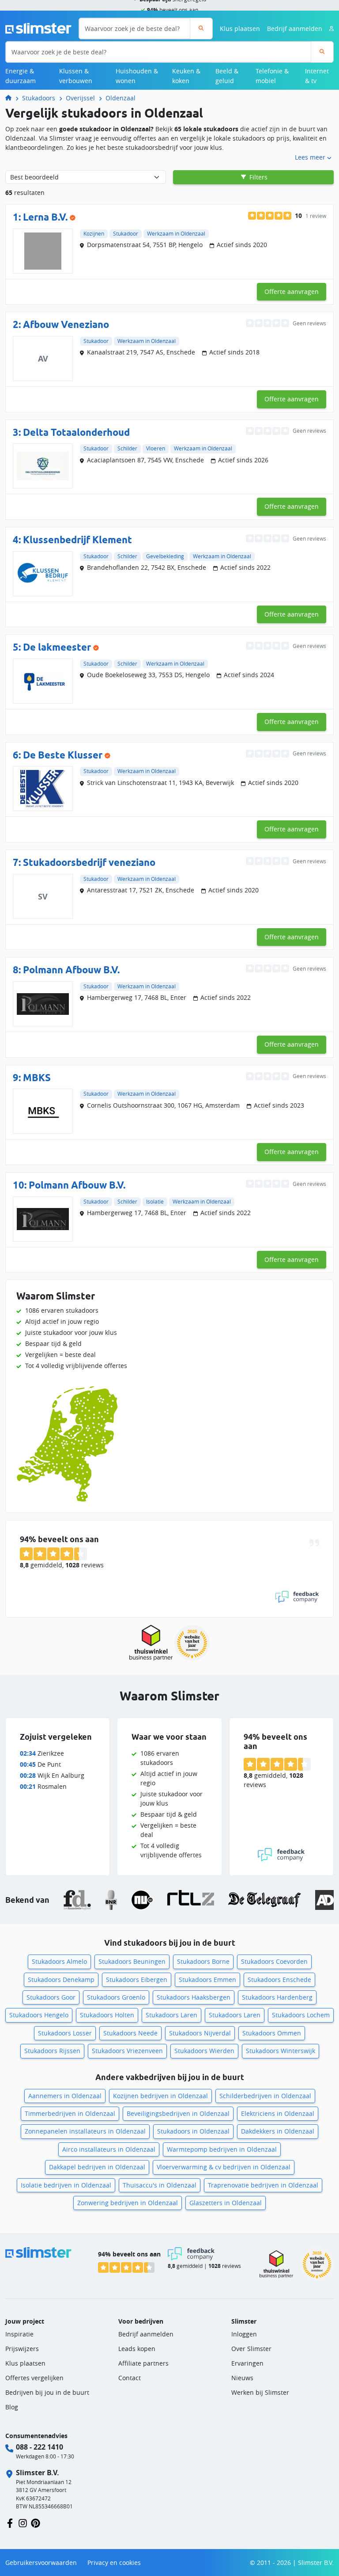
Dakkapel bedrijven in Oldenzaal (97, 2167)
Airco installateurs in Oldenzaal (109, 2149)
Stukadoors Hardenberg (277, 1997)
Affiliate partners (143, 2363)
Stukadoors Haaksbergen (194, 1997)
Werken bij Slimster (260, 2392)
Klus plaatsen (240, 29)
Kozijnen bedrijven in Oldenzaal (160, 2096)
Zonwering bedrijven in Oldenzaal (128, 2203)
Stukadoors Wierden (204, 2051)
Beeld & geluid (227, 76)
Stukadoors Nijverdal (200, 2033)
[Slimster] (12, 98)
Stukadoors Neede (130, 2033)
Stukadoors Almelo (59, 1961)
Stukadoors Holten (107, 2015)
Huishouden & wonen (137, 76)
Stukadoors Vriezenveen (127, 2051)
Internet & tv (317, 76)
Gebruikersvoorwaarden (41, 2563)
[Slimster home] (38, 28)
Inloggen (244, 2334)
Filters (258, 177)
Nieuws (242, 2378)
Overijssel (80, 98)
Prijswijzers (22, 2349)
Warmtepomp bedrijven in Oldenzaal (222, 2149)
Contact (130, 2378)
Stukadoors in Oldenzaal (193, 2131)
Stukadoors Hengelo (39, 2015)
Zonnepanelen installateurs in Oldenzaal (85, 2131)
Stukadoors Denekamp (61, 1980)
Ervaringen (247, 2363)
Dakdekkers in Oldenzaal (278, 2131)
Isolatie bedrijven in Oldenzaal (66, 2185)
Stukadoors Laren (171, 2015)
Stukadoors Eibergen (137, 1980)
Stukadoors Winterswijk (281, 2051)
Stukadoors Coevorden (274, 1961)
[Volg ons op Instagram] (23, 2523)
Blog (12, 2407)
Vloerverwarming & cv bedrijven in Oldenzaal (224, 2167)
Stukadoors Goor (51, 1997)
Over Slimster (251, 2349)
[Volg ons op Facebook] (10, 2523)
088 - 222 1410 (40, 2447)
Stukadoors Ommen (272, 2033)
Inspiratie (19, 2334)
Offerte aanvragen (292, 292)
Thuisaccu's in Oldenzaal (160, 2185)
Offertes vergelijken (34, 2378)
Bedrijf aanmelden (295, 29)
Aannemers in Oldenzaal (65, 2096)
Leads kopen (137, 2349)
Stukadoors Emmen (207, 1980)
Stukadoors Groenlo (116, 1997)
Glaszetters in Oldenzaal (226, 2203)
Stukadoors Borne (203, 1961)
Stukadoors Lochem (301, 2015)
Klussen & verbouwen (76, 76)
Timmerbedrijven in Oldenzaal (70, 2113)
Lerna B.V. (45, 217)
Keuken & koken (186, 76)
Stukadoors (39, 98)
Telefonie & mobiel (272, 76)
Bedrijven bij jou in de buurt (47, 2392)
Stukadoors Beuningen (132, 1961)
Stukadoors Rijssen (52, 2051)
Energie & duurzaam (21, 76)
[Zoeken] (201, 29)
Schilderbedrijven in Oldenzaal (265, 2096)
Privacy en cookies (114, 2563)
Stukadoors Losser (65, 2033)
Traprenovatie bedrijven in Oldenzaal (263, 2185)
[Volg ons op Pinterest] (36, 2523)
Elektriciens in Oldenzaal (278, 2113)
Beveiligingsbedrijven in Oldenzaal (178, 2113)
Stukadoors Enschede (279, 1980)
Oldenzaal (121, 98)
